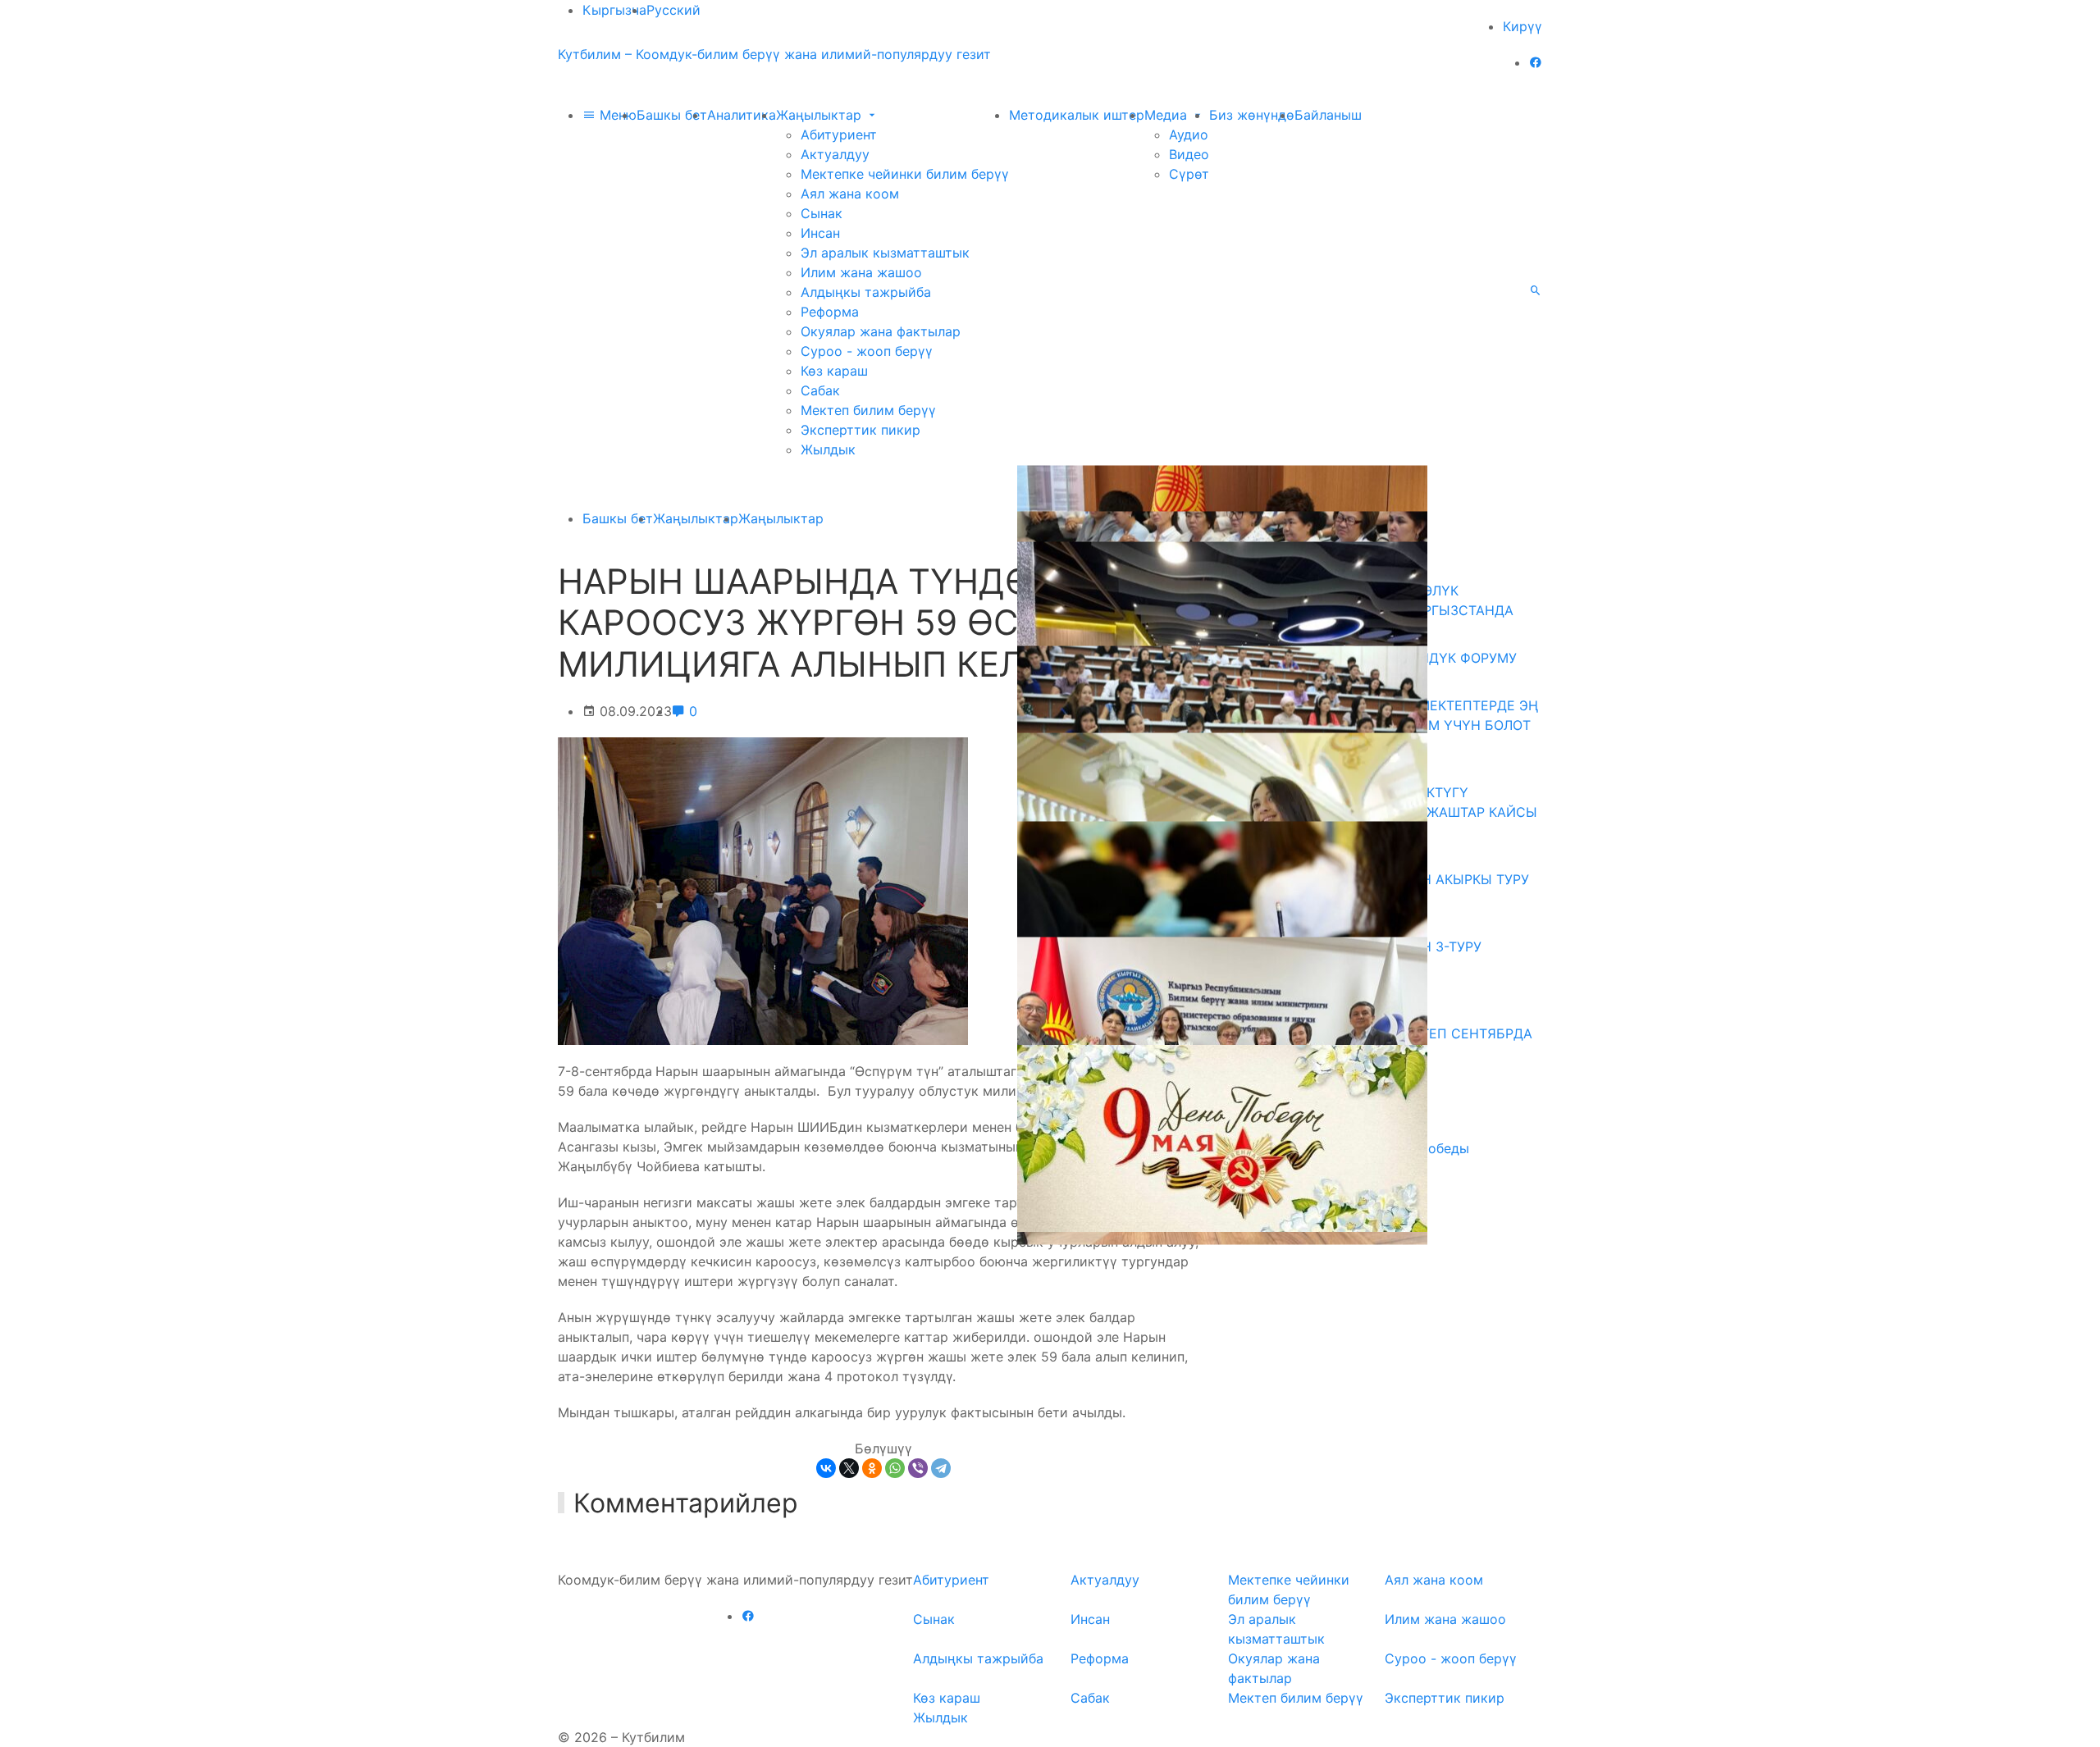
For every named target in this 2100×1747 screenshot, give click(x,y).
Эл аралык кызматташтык (885, 253)
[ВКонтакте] (826, 1468)
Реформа (830, 312)
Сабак (820, 390)
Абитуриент (839, 135)
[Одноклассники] (872, 1468)
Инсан (820, 233)
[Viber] (918, 1468)
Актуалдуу (835, 154)
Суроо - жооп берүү (867, 351)
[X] (849, 1468)
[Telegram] (941, 1468)
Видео (1189, 154)
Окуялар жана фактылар (881, 331)
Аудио (1189, 135)
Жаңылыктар (821, 115)
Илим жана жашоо (861, 272)
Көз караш (834, 371)
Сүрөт (1189, 174)
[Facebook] (1536, 62)
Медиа (1168, 115)
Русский (673, 10)
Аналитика (742, 115)
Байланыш (1328, 115)
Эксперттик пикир (861, 430)
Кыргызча (614, 10)
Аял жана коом (850, 194)
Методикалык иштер (1077, 115)
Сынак (822, 213)
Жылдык (828, 449)
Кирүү (1522, 26)
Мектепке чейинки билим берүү (905, 174)
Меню (616, 115)
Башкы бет (672, 115)
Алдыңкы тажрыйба (866, 292)
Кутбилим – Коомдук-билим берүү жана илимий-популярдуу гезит (774, 54)
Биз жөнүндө (1252, 115)
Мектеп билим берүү (868, 410)
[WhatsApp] (895, 1468)
